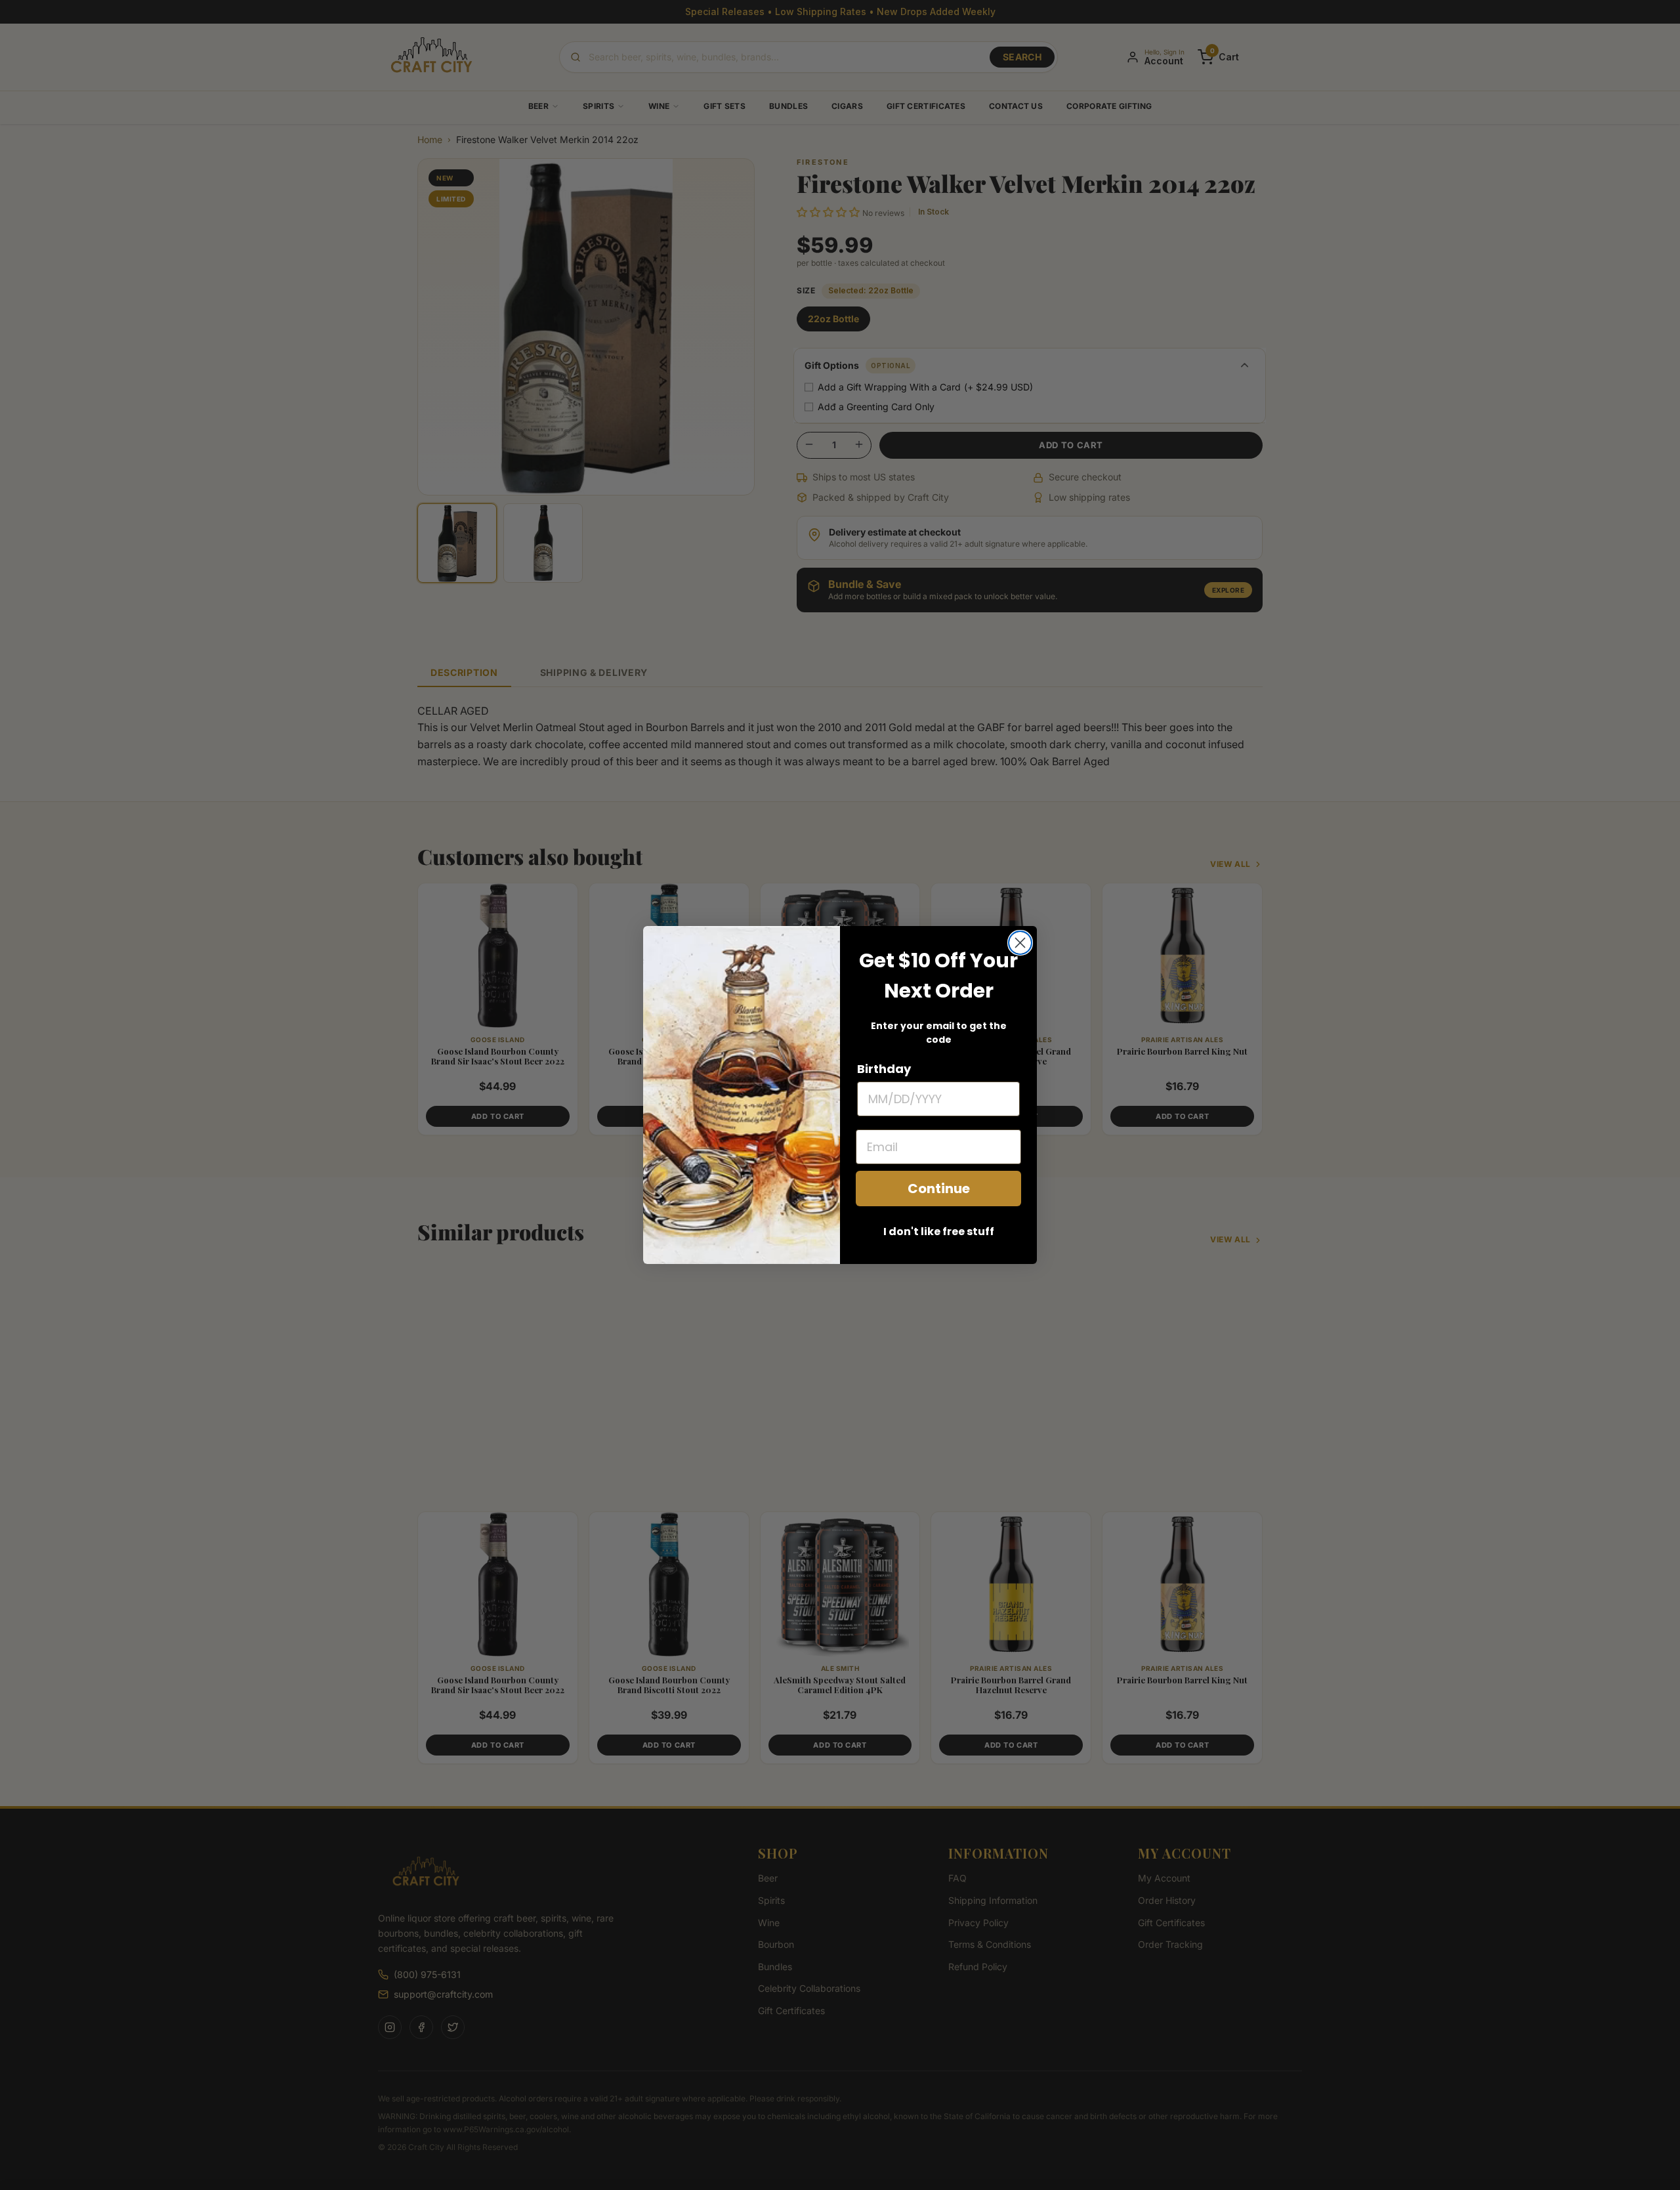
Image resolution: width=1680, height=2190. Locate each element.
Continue (939, 1189)
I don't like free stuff (939, 1232)
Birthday (884, 1069)
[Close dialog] (1020, 943)
